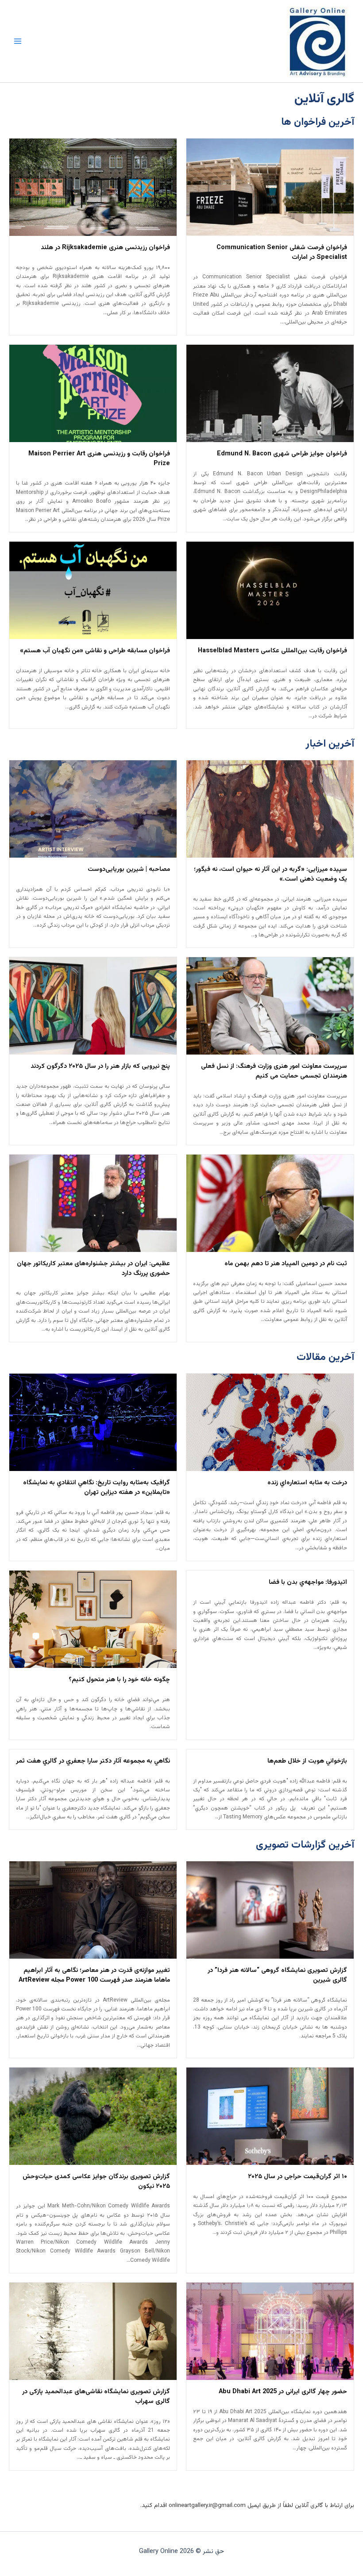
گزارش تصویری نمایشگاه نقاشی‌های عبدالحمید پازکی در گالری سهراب (96, 2397)
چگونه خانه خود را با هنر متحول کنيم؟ (119, 1680)
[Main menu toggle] (18, 41)
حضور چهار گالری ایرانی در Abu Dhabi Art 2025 (283, 2392)
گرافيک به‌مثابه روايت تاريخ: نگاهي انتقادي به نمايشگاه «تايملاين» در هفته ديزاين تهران (97, 1488)
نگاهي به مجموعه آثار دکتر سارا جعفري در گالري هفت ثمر (93, 1761)
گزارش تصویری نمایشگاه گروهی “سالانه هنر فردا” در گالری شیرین (277, 1975)
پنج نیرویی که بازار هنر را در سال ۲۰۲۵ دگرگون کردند (100, 1067)
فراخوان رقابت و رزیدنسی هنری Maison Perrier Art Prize (99, 459)
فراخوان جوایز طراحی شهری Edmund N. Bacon (282, 454)
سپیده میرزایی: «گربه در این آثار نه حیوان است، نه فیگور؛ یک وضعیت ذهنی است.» (270, 874)
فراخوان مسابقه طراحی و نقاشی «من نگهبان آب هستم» (95, 651)
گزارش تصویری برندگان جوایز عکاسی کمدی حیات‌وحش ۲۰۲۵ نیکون (96, 2182)
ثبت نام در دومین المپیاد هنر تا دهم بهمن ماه (286, 1264)
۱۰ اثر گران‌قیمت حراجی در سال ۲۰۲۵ (297, 2177)
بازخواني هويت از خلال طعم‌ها (307, 1761)
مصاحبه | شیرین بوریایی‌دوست (129, 870)
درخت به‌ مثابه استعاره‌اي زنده (307, 1483)
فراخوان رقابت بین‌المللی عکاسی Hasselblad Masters (272, 651)
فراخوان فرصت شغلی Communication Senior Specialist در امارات (282, 253)
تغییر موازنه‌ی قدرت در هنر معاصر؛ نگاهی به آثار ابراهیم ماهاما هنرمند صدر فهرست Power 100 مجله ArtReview (94, 1975)
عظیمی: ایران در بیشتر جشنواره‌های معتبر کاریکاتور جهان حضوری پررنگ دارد (93, 1269)
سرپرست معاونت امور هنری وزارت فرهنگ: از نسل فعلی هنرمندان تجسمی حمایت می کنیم (274, 1071)
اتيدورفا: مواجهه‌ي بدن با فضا (308, 1583)
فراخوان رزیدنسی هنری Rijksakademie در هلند (105, 248)
